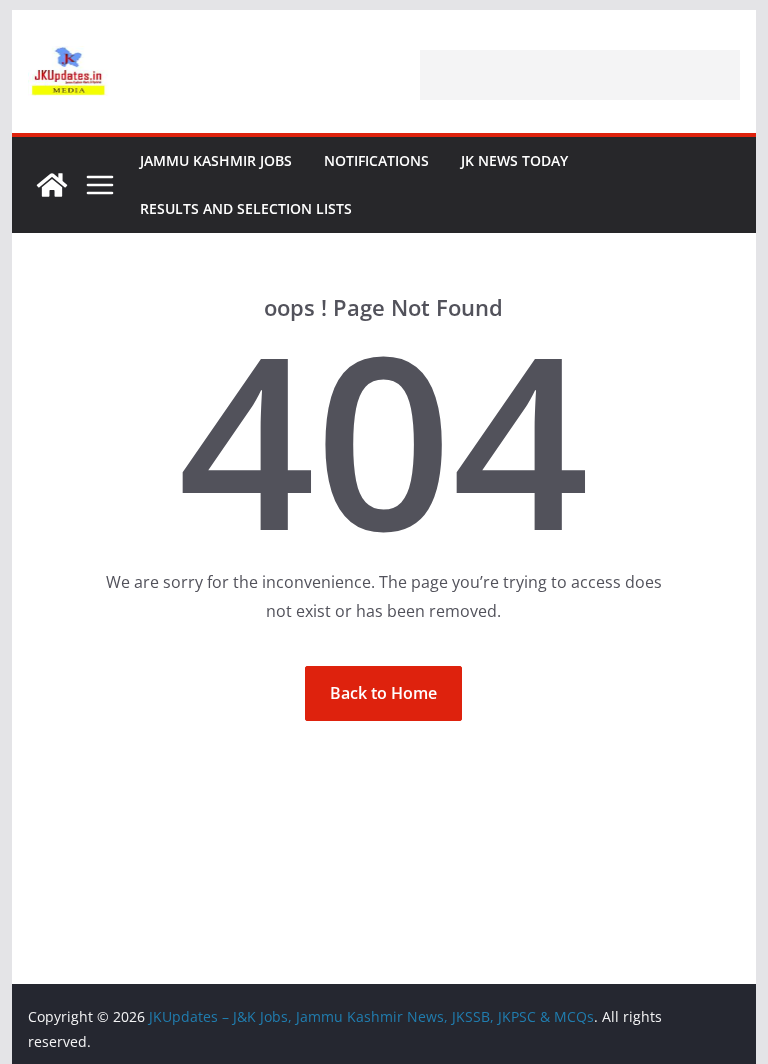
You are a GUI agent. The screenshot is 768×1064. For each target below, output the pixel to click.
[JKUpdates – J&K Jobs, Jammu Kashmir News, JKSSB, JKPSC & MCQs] (52, 185)
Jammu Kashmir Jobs (216, 160)
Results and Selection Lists (246, 208)
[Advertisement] (580, 75)
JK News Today (514, 160)
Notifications (376, 160)
